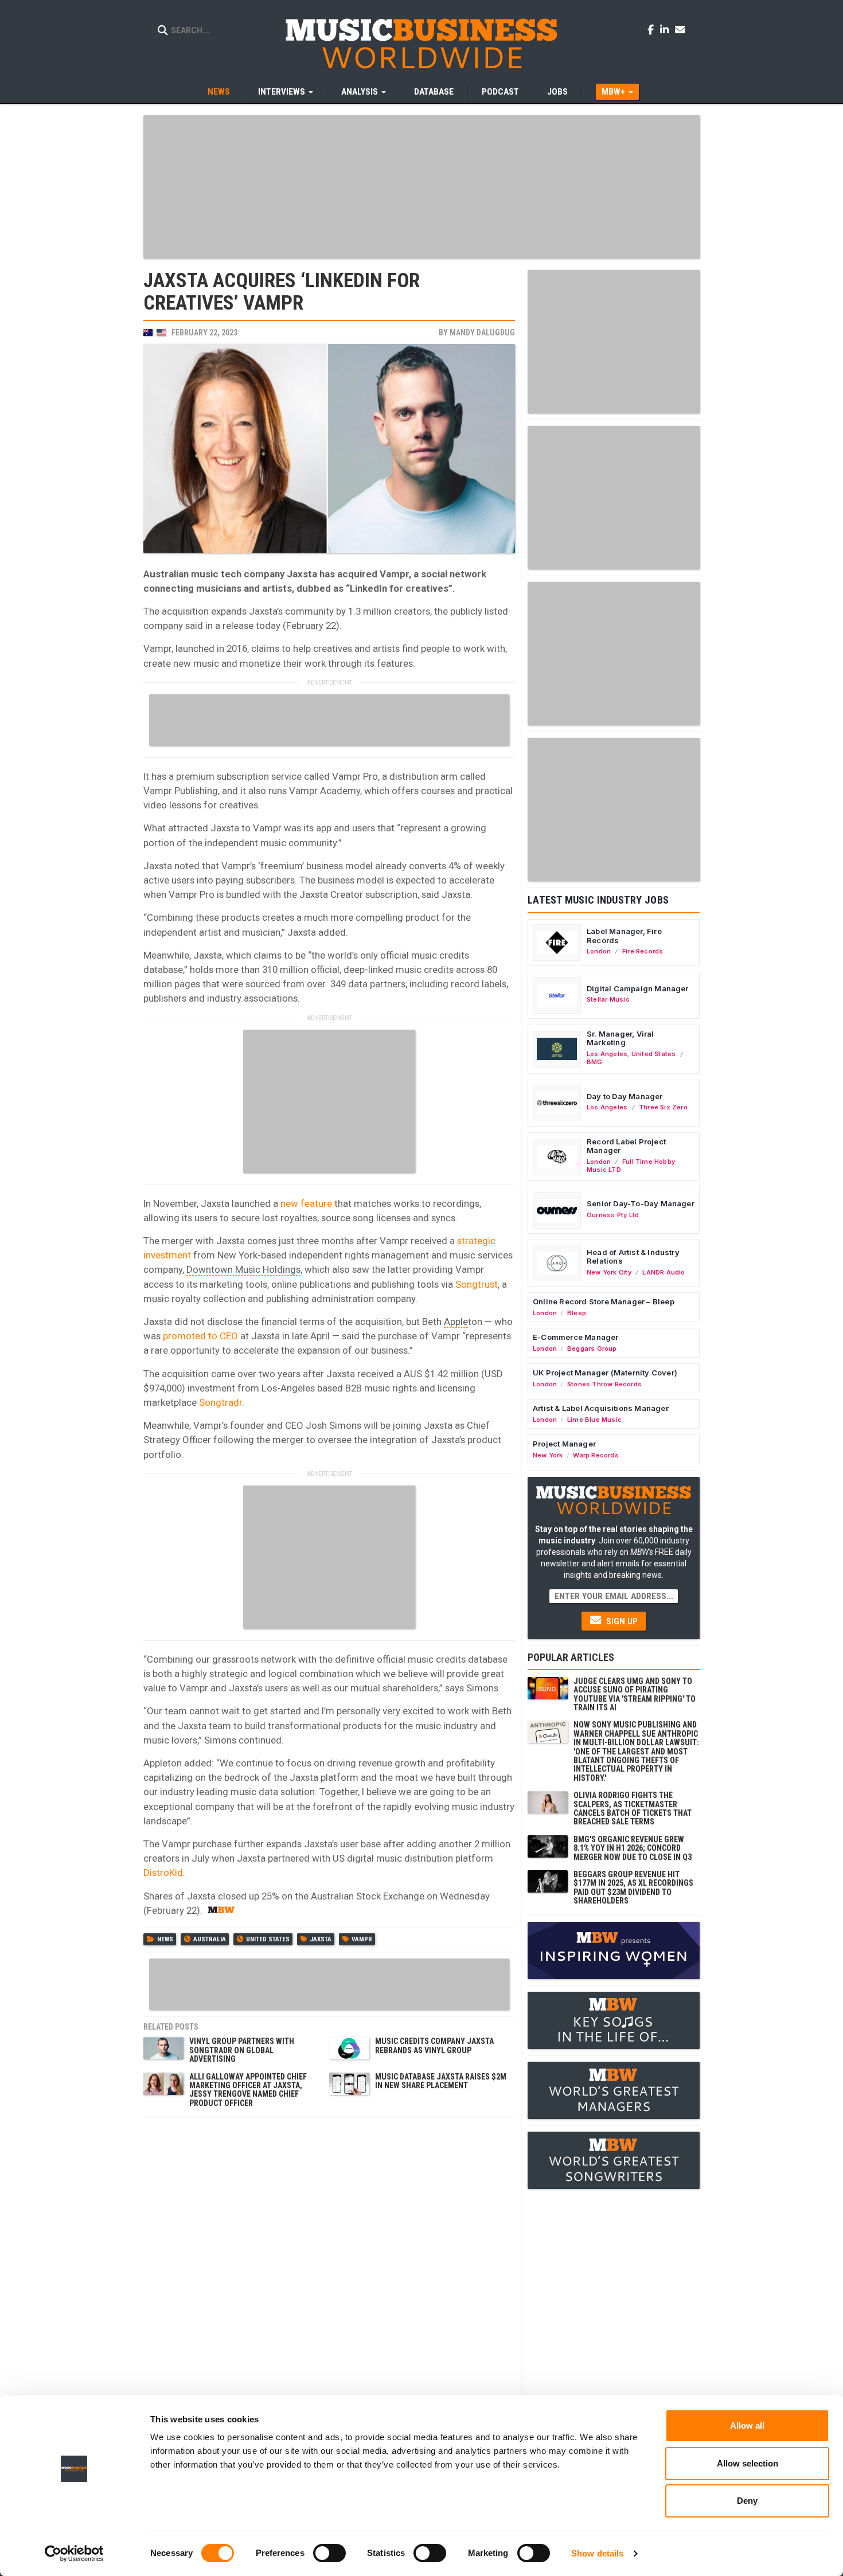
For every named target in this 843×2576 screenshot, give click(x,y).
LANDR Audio (664, 1272)
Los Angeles (607, 1054)
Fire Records (643, 951)
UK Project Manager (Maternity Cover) (605, 1373)
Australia (210, 1939)
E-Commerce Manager (576, 1337)
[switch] (329, 2553)
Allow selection (748, 2463)
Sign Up (621, 1621)
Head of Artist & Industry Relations (633, 1257)
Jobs (557, 92)
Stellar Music (608, 999)
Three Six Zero (663, 1107)
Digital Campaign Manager (638, 988)
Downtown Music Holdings (243, 1269)
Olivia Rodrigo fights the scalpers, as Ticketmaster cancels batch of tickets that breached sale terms (633, 1808)
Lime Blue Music (594, 1420)
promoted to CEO (200, 1336)
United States (268, 1939)
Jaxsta (321, 1939)
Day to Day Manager (625, 1096)
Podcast (500, 92)
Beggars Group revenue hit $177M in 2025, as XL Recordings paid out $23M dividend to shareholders (633, 1887)
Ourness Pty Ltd (613, 1215)
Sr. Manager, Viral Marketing (620, 1038)
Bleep (577, 1313)
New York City (609, 1272)
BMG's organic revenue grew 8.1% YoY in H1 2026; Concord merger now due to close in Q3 (633, 1848)
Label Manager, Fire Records (624, 936)
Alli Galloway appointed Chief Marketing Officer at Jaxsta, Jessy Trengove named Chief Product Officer (248, 2090)
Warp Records (596, 1455)
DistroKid (163, 1873)
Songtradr (220, 1402)
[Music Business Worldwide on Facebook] (653, 29)
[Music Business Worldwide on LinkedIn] (666, 29)
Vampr (362, 1939)
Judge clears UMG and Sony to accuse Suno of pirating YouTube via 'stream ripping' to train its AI (635, 1694)
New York (548, 1455)
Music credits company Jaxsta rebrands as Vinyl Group (434, 2045)
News (219, 92)
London (599, 951)
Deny (747, 2501)
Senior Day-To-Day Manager (641, 1203)
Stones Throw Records (604, 1384)
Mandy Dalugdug (482, 333)
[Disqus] (329, 2266)
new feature (306, 1203)
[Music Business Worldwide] (421, 43)
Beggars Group (592, 1348)
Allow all (747, 2425)
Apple (456, 1322)
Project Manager (564, 1444)
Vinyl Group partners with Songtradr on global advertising (242, 2050)
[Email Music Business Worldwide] (680, 29)
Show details (597, 2553)
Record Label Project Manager (626, 1146)
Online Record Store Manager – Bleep (604, 1301)
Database (434, 92)
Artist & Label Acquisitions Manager (601, 1408)
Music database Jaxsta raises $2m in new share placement (441, 2081)
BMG (595, 1062)
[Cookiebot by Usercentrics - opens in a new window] (74, 2554)
